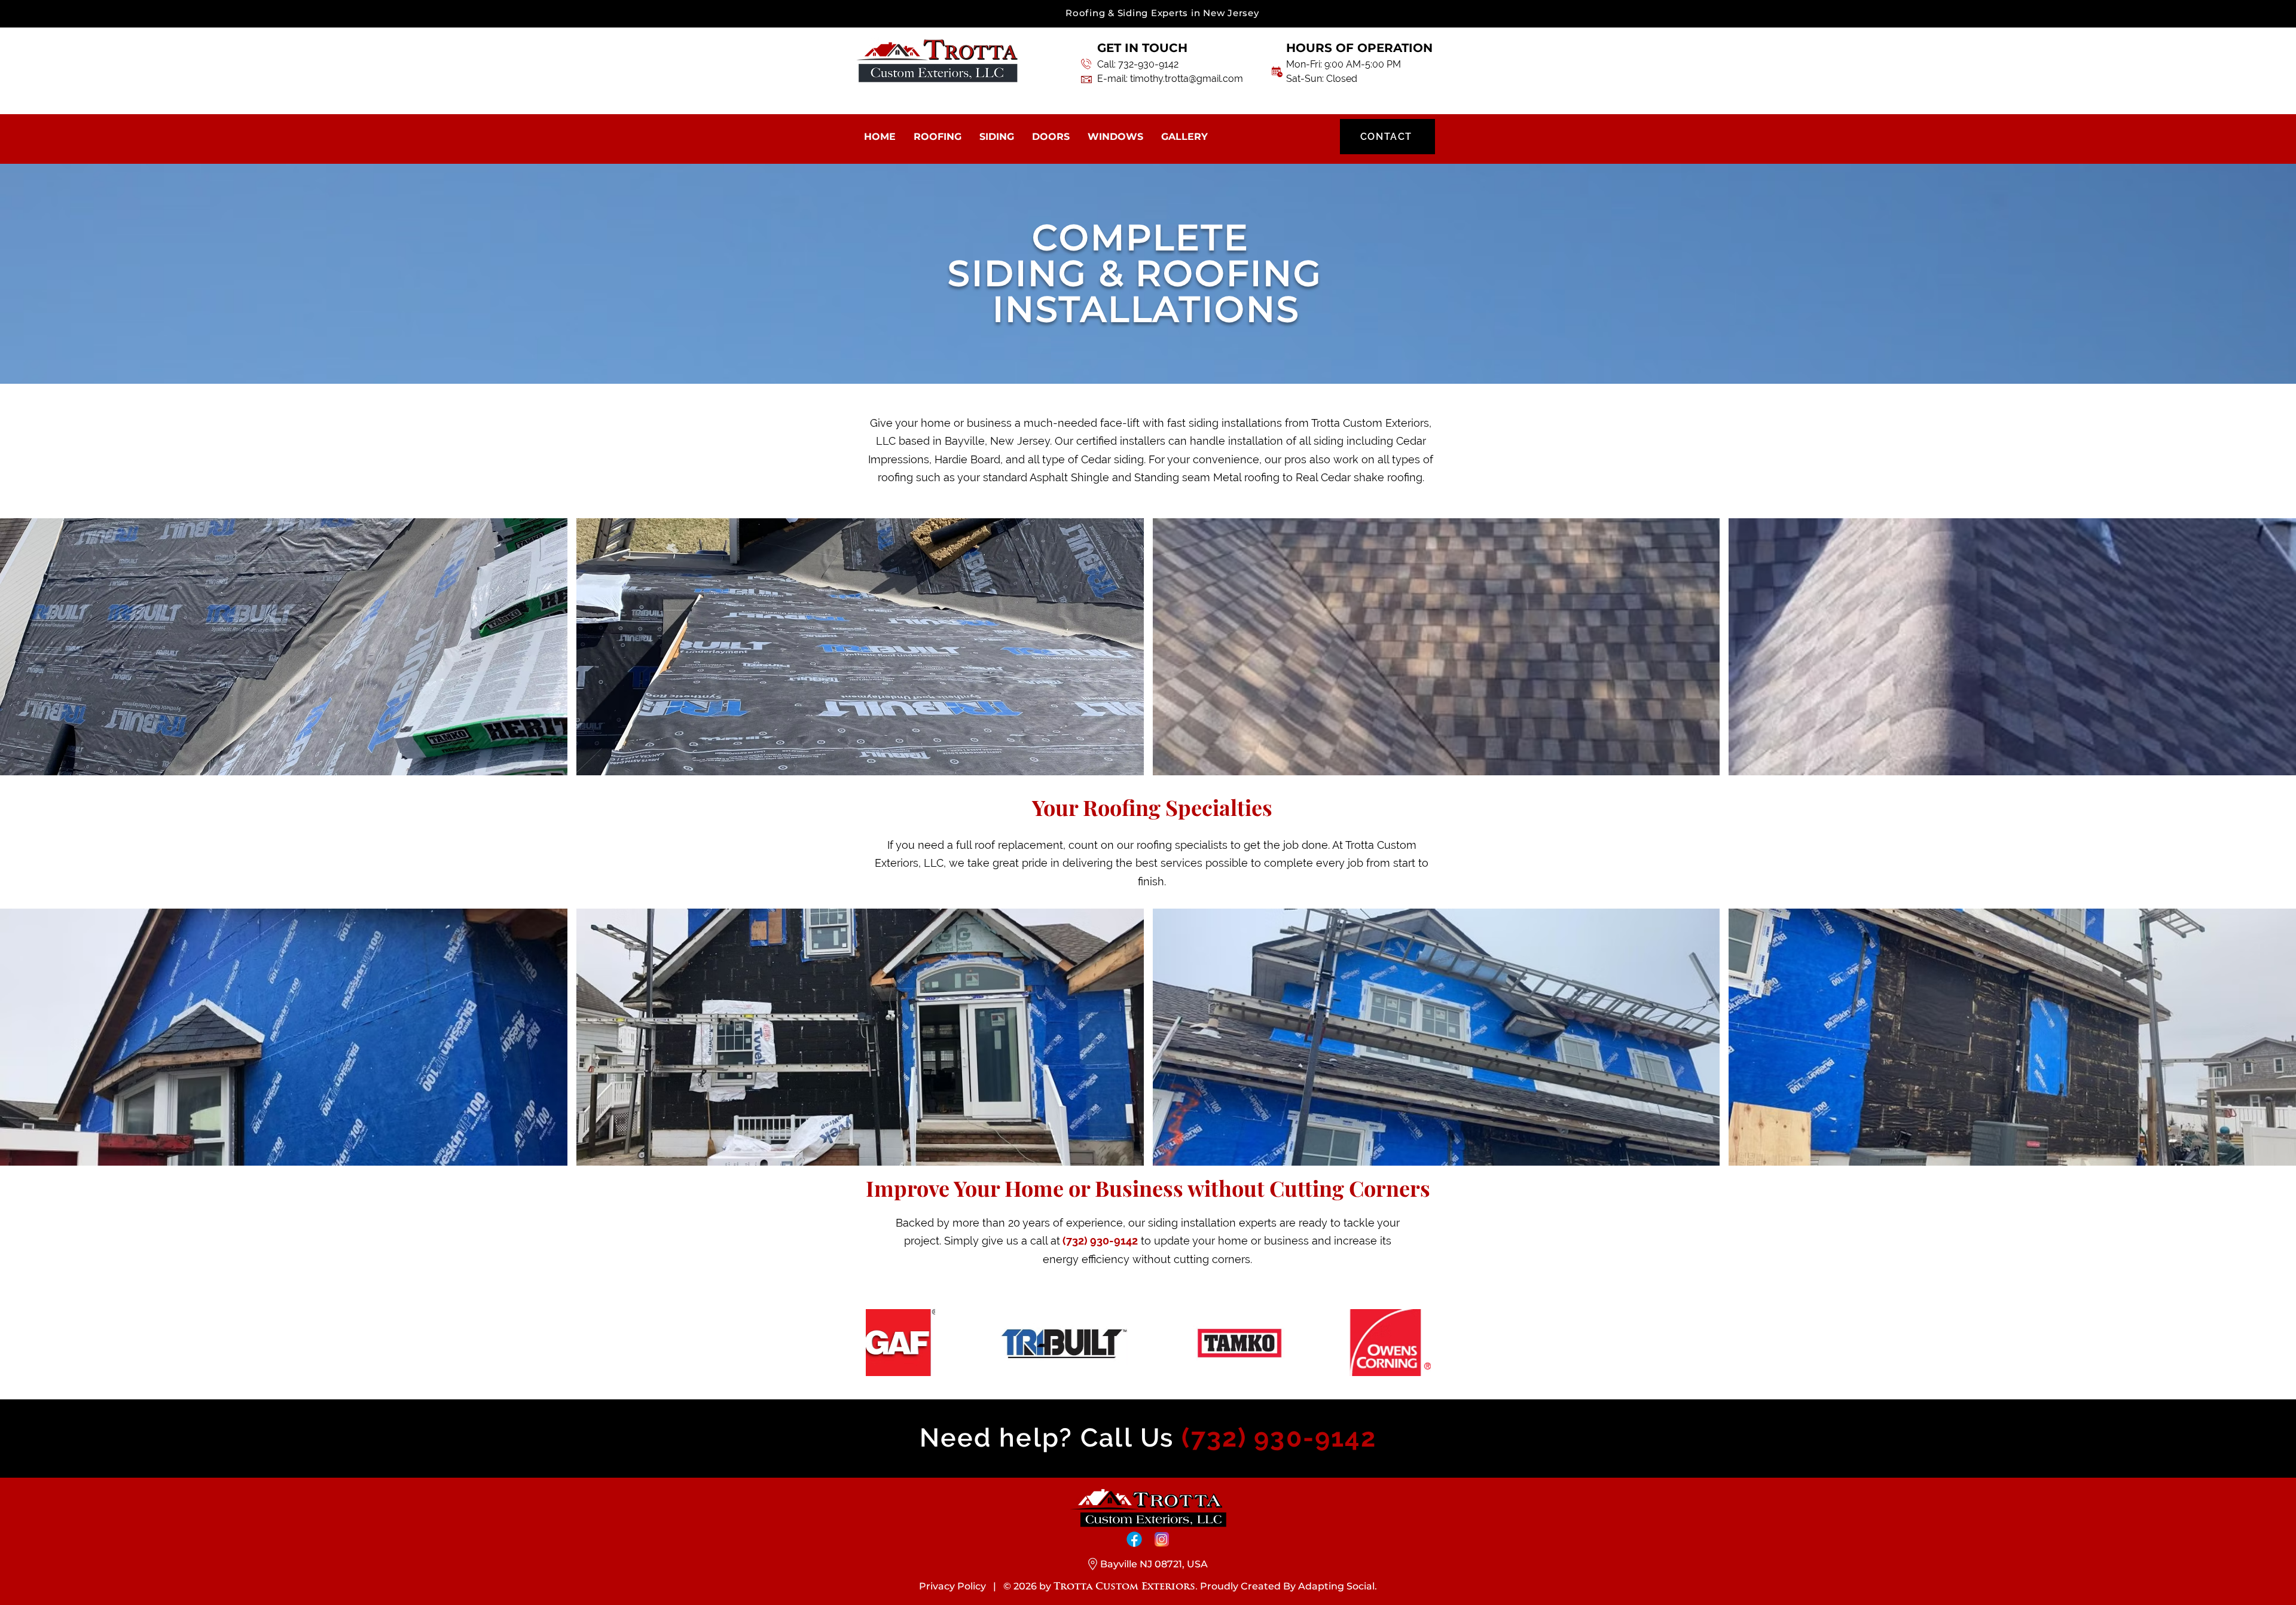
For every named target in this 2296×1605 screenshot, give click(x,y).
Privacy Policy (952, 1586)
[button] (284, 647)
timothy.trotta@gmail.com (1187, 79)
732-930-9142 (1148, 64)
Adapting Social (1336, 1586)
